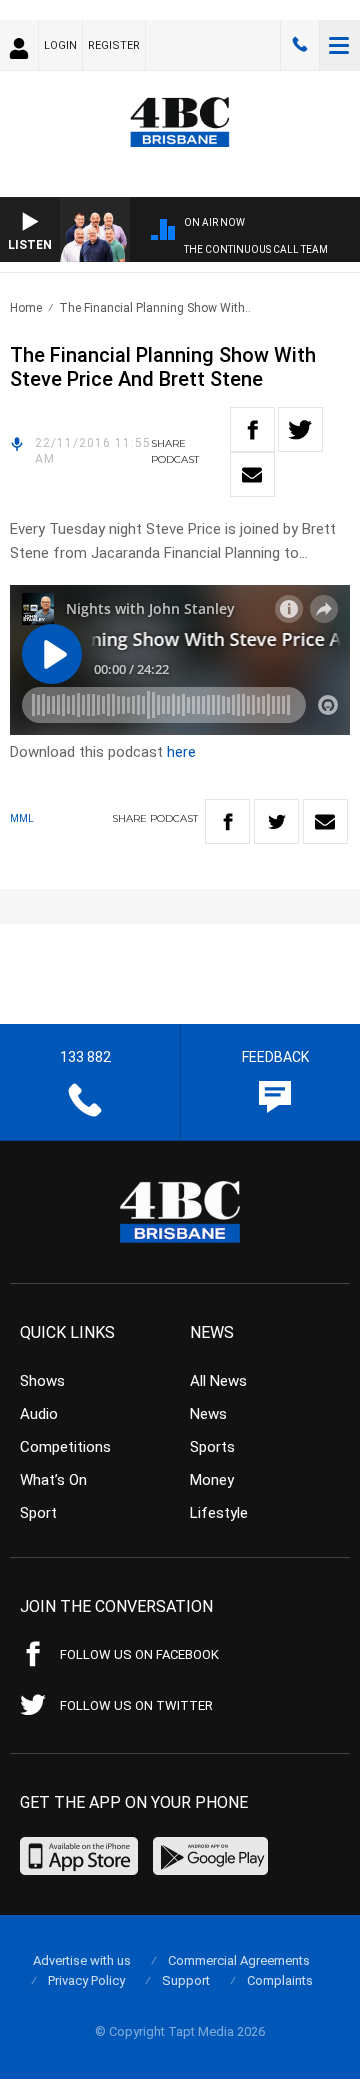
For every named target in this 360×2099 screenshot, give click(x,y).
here (181, 752)
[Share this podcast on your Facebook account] (252, 429)
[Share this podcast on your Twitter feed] (300, 429)
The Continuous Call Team (256, 249)
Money (212, 1480)
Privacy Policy (86, 1980)
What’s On (53, 1480)
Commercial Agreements (239, 1960)
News (208, 1414)
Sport (38, 1513)
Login (60, 45)
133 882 (300, 45)
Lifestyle (219, 1513)
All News (218, 1381)
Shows (42, 1381)
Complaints (280, 1980)
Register (114, 45)
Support (186, 1980)
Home (26, 308)
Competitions (65, 1447)
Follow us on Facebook (139, 1654)
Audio (39, 1414)
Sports (212, 1447)
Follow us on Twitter (136, 1705)
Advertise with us (82, 1960)
